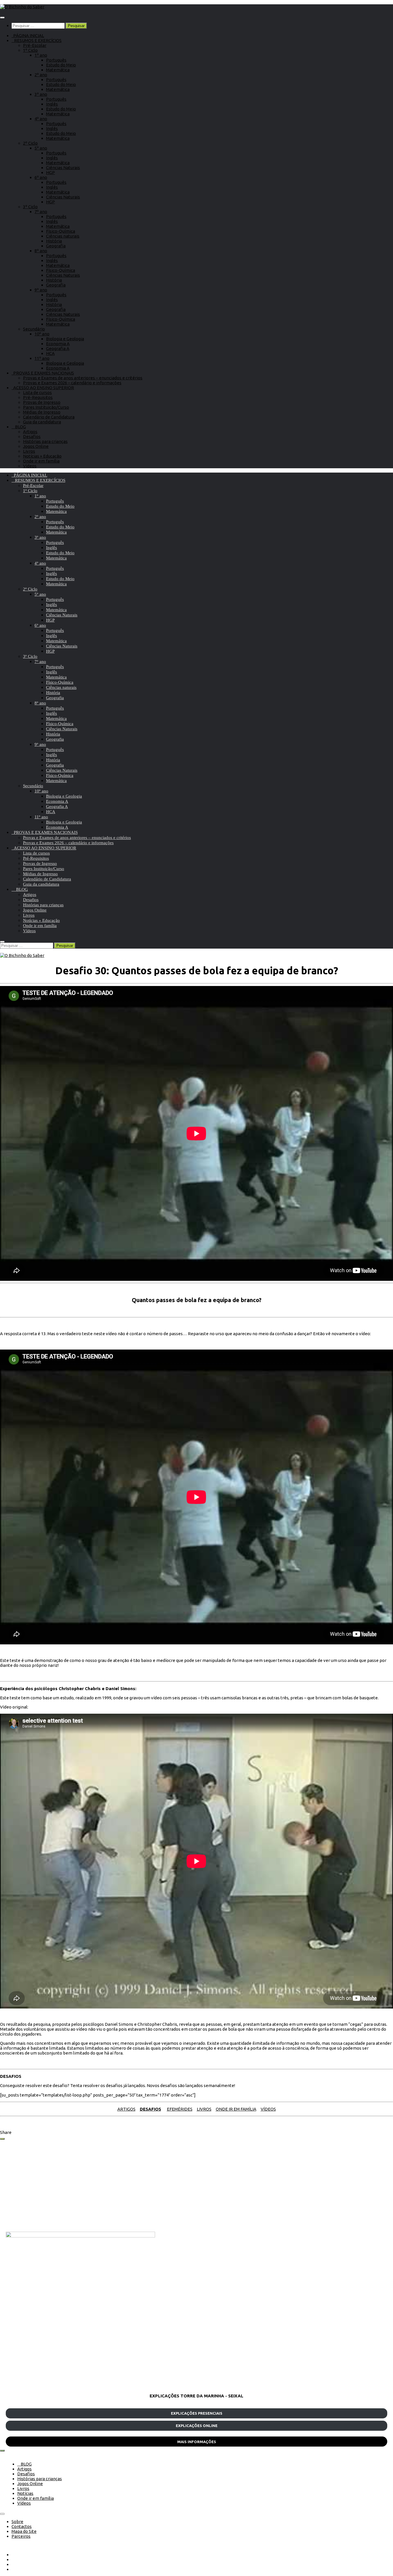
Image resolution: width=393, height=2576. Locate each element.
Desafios (32, 436)
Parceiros (21, 2536)
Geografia (56, 246)
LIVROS (204, 2109)
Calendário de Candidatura (49, 417)
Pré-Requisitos (38, 397)
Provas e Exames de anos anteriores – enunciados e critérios (83, 378)
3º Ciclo (30, 207)
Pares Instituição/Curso (46, 407)
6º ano (41, 177)
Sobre (17, 2521)
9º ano (41, 290)
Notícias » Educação (42, 456)
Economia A (58, 344)
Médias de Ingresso (42, 412)
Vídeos (30, 466)
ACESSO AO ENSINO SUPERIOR (43, 388)
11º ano (42, 358)
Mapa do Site (24, 2531)
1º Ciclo (30, 50)
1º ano (41, 55)
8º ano (41, 251)
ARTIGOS (126, 2109)
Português (56, 60)
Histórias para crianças (45, 441)
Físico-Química (61, 231)
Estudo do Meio (61, 65)
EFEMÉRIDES (180, 2109)
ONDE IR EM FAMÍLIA (236, 2109)
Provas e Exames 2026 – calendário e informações (72, 383)
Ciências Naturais (63, 168)
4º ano (41, 119)
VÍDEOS (268, 2109)
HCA (50, 353)
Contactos (22, 2526)
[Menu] (2, 18)
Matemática (58, 70)
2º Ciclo (30, 143)
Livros (29, 451)
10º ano (42, 334)
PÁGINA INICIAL (28, 36)
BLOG (19, 427)
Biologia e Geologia (65, 339)
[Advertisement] (178, 2186)
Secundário (34, 329)
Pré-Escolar (35, 45)
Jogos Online (36, 446)
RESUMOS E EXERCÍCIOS (37, 40)
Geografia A (58, 348)
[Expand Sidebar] (2, 2139)
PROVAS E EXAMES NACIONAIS (43, 373)
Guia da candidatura (42, 422)
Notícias (25, 2493)
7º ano (41, 212)
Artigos (30, 432)
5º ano (41, 148)
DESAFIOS (150, 2109)
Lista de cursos (37, 392)
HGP (50, 172)
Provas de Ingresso (42, 402)
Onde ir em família (41, 461)
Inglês (52, 104)
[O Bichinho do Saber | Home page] (22, 7)
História (54, 241)
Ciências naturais (63, 236)
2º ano (41, 75)
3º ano (41, 94)
